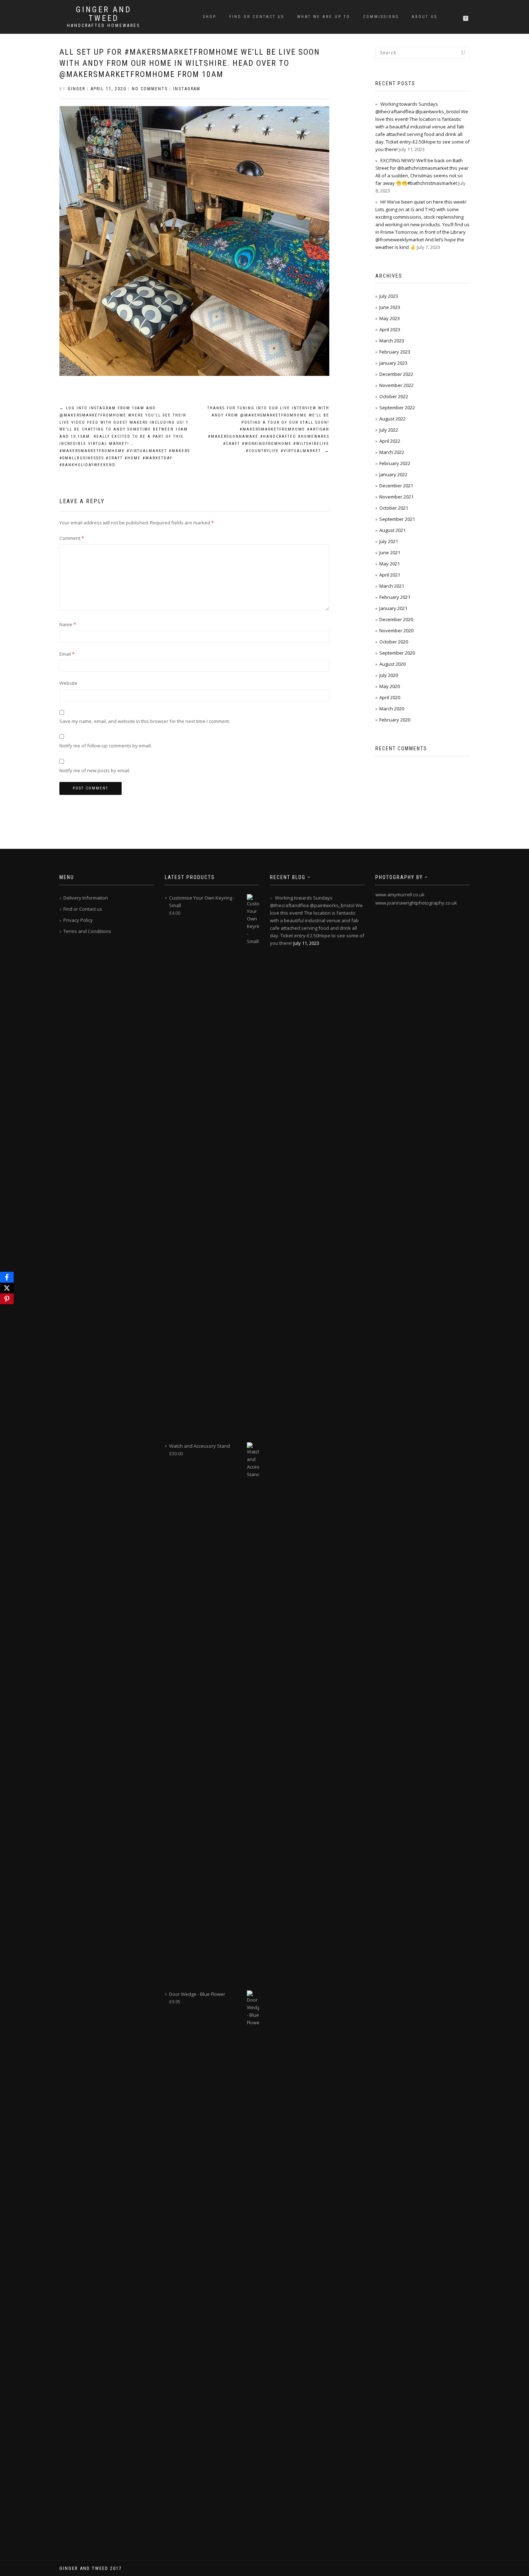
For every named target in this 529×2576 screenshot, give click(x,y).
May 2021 (390, 564)
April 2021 (390, 575)
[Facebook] (7, 1277)
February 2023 (395, 352)
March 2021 (392, 586)
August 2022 (392, 419)
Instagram (187, 89)
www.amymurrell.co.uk (400, 895)
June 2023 (390, 307)
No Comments (150, 89)
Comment (72, 538)
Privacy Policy (78, 920)
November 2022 (396, 385)
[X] (7, 1288)
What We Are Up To (324, 17)
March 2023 (392, 341)
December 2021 (396, 486)
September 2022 (397, 408)
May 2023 (390, 318)
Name (68, 624)
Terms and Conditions (87, 931)
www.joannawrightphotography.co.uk (416, 903)
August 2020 (392, 664)
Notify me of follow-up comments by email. (106, 746)
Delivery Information (86, 898)
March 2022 (392, 452)
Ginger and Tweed (104, 14)
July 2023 (389, 296)
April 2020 (390, 697)
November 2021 (396, 497)
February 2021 (395, 597)
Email (67, 654)
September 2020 (397, 653)
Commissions (381, 17)
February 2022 (395, 463)
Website (68, 683)
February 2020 (395, 720)
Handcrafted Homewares (103, 26)
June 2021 (390, 552)
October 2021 (394, 508)
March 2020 (392, 709)
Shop (210, 17)
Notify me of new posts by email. (95, 770)
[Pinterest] (7, 1299)
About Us (424, 17)
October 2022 (394, 396)
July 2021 (389, 541)
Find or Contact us (257, 17)
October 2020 (394, 642)
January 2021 (393, 608)
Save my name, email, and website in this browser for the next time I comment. (145, 721)
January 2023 (393, 363)
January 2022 (393, 474)
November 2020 (396, 631)
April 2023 (390, 329)
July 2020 (389, 675)
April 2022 (390, 441)
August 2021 (392, 530)
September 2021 (397, 519)
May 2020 (390, 686)
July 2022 (389, 430)
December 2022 (396, 374)
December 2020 (396, 619)
